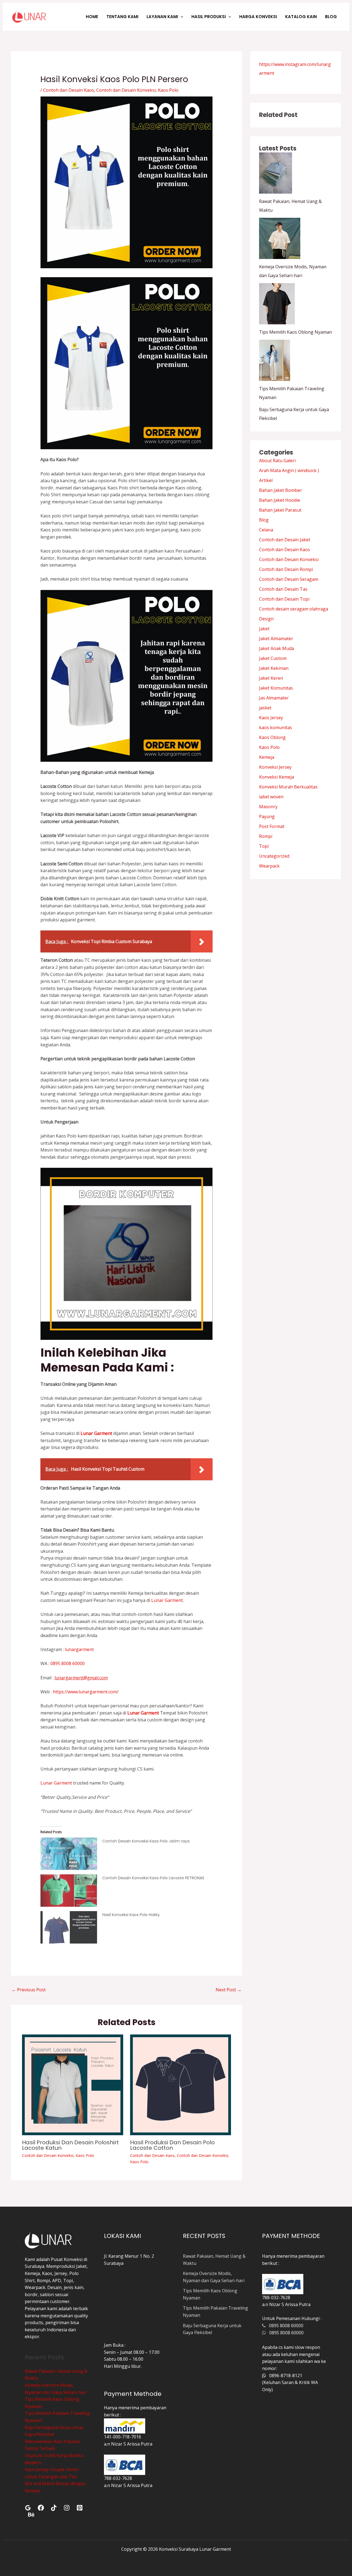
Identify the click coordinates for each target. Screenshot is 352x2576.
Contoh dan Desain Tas (283, 589)
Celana (266, 530)
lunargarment (79, 1649)
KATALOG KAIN (301, 17)
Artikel (266, 480)
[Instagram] (67, 2508)
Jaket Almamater (276, 639)
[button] (181, 17)
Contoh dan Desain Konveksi (126, 90)
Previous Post (29, 1990)
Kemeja (267, 757)
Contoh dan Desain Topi (284, 599)
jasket (265, 708)
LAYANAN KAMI (162, 17)
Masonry (268, 807)
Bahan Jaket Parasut (280, 510)
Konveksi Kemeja (277, 777)
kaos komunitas (276, 727)
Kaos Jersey (271, 718)
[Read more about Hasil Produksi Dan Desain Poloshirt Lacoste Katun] (73, 2084)
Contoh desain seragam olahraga (294, 609)
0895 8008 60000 (67, 1663)
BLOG (331, 17)
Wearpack (269, 866)
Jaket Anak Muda (277, 648)
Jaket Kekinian (274, 668)
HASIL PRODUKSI (209, 17)
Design (266, 619)
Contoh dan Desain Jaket (285, 540)
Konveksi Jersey (275, 767)
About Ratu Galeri (277, 461)
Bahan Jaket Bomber (280, 490)
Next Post (229, 1990)
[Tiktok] (54, 2508)
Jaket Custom (273, 658)
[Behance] (31, 2515)
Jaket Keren (271, 678)
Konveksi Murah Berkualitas (288, 787)
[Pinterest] (80, 2508)
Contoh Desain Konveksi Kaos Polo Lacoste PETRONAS (153, 1878)
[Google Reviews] (28, 2508)
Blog (264, 520)
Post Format (272, 826)
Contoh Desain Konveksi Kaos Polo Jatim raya (146, 1841)
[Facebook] (41, 2508)
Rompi (266, 836)
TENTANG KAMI (122, 17)
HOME (92, 17)
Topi (264, 846)
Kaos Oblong (272, 737)
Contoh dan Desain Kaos (69, 90)
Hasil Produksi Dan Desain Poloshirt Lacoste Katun (70, 2145)
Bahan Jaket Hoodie (280, 500)
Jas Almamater (274, 698)
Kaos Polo (168, 90)
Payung (267, 816)
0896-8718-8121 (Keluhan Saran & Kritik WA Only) (290, 2383)
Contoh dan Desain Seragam (289, 579)
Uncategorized (274, 856)
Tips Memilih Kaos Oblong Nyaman (295, 332)
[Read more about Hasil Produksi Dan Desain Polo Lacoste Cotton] (181, 2084)
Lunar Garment (167, 1600)
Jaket (264, 629)
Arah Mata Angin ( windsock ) (289, 470)
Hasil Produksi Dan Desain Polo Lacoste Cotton (172, 2145)
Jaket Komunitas (276, 688)
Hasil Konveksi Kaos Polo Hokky (131, 1915)
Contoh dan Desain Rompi (286, 569)
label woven (271, 797)
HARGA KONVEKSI (258, 17)
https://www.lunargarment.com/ (86, 1692)
